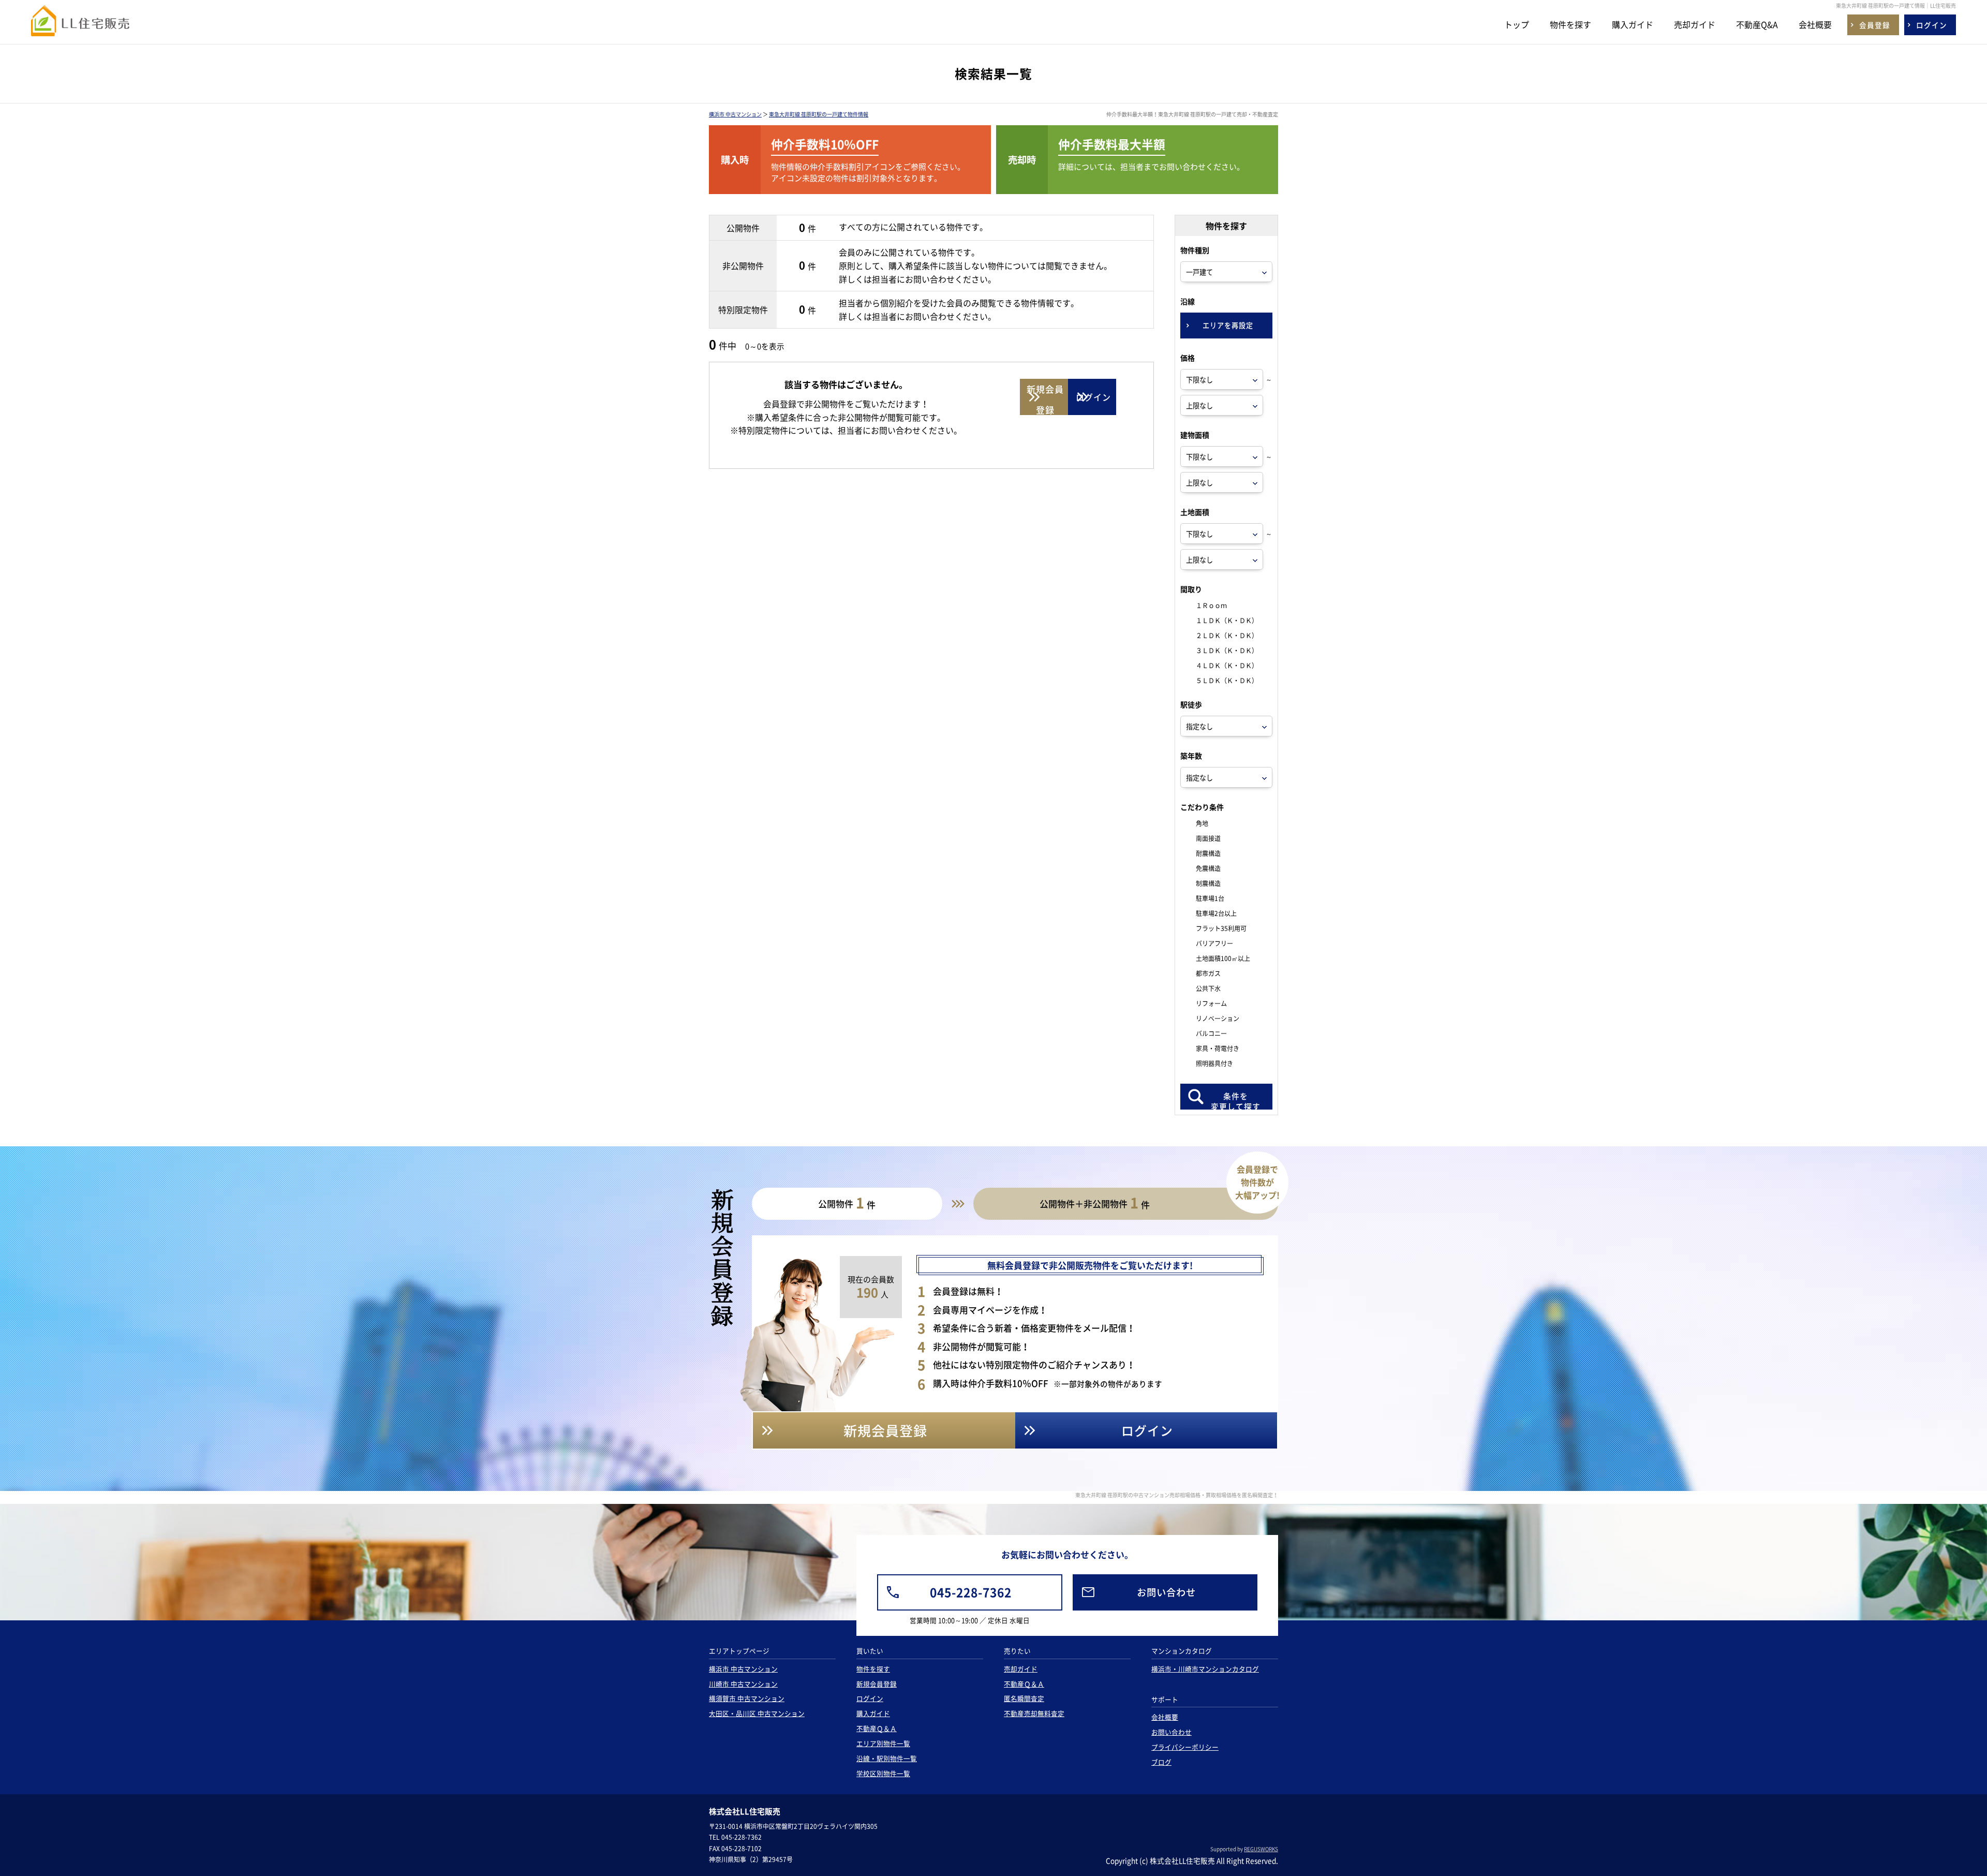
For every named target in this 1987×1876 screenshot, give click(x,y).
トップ (1517, 24)
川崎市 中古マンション (743, 1684)
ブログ (1161, 1762)
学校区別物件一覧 (883, 1773)
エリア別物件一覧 (883, 1743)
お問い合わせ (1172, 1732)
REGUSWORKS (1261, 1849)
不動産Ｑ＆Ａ (877, 1728)
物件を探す (1570, 24)
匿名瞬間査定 (1024, 1698)
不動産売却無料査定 (1034, 1713)
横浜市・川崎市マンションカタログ (1205, 1669)
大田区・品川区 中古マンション (757, 1713)
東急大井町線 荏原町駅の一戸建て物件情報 (819, 114)
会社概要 (1815, 24)
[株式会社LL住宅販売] (80, 27)
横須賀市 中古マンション (747, 1698)
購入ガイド (1633, 24)
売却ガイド (1695, 24)
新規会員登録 (877, 1684)
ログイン (870, 1698)
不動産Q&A (1757, 24)
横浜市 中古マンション (735, 114)
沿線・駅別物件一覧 (887, 1758)
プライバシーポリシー (1185, 1747)
